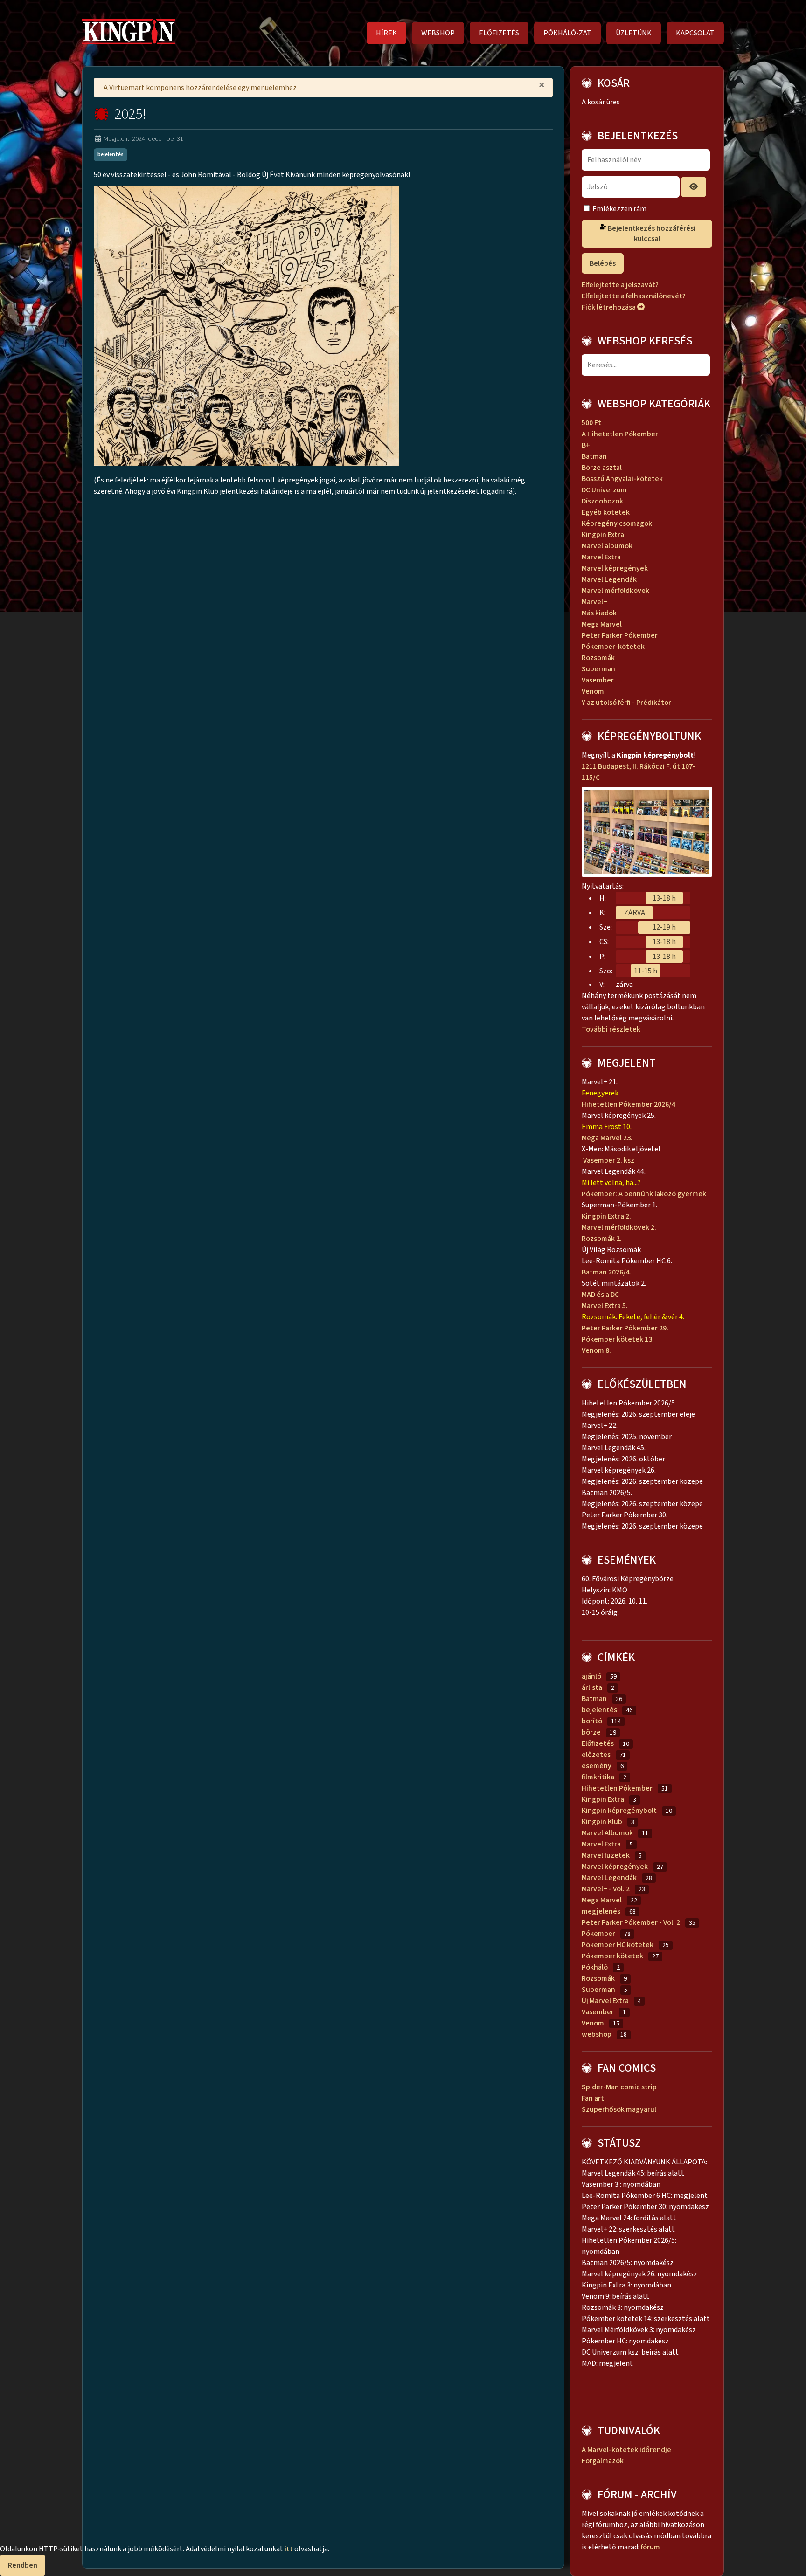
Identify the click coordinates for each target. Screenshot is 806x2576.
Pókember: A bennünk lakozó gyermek (644, 1194)
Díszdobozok (602, 501)
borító (592, 1721)
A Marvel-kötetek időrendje (626, 2450)
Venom (593, 691)
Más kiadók (599, 613)
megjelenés (601, 1911)
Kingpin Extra (603, 535)
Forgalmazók (603, 2461)
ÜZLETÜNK (634, 33)
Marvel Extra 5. (605, 1306)
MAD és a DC (600, 1295)
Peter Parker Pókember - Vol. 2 (631, 1922)
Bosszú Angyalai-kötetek (622, 479)
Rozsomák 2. (602, 1239)
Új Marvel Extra (605, 2001)
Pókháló (595, 1967)
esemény (597, 1766)
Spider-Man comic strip (619, 2087)
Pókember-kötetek (613, 647)
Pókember (598, 1934)
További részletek (612, 1029)
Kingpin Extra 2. (607, 1216)
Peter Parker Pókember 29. (626, 1328)
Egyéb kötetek (606, 512)
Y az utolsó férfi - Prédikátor (626, 703)
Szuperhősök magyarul (619, 2109)
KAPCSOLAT (695, 33)
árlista (592, 1687)
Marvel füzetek (606, 1855)
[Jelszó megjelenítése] (694, 187)
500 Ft (591, 423)
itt (289, 2549)
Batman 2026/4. (607, 1272)
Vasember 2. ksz (608, 1160)
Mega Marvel (602, 624)
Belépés (603, 263)
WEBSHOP (438, 33)
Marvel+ (594, 602)
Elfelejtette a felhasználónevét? (634, 296)
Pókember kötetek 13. (618, 1339)
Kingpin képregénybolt (619, 1811)
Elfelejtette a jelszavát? (620, 285)
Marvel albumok (607, 546)
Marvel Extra (601, 557)
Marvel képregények (615, 568)
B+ (586, 445)
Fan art (593, 2098)
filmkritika (598, 1777)
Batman (594, 456)
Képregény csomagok (617, 523)
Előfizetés (598, 1743)
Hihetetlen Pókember (617, 1788)
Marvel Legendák (609, 579)
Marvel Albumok (607, 1833)
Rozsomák (598, 658)
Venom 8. (597, 1350)
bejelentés (111, 155)
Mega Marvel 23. (608, 1138)
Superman (598, 669)
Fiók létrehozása (609, 307)
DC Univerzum (604, 490)
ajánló (591, 1676)
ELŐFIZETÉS (499, 33)
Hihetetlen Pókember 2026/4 (629, 1104)
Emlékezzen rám (619, 209)
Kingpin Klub (602, 1822)
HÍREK (386, 33)
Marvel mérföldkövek (615, 591)
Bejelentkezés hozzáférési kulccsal (651, 234)
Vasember (598, 680)
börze (591, 1732)
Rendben (23, 2565)
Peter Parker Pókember (620, 635)
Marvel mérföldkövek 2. (619, 1227)
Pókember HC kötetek (618, 1945)
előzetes (596, 1755)
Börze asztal (602, 468)
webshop (597, 2034)
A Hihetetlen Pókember (620, 434)
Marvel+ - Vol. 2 (606, 1889)
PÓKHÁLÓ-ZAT (567, 33)
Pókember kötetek (612, 1956)
